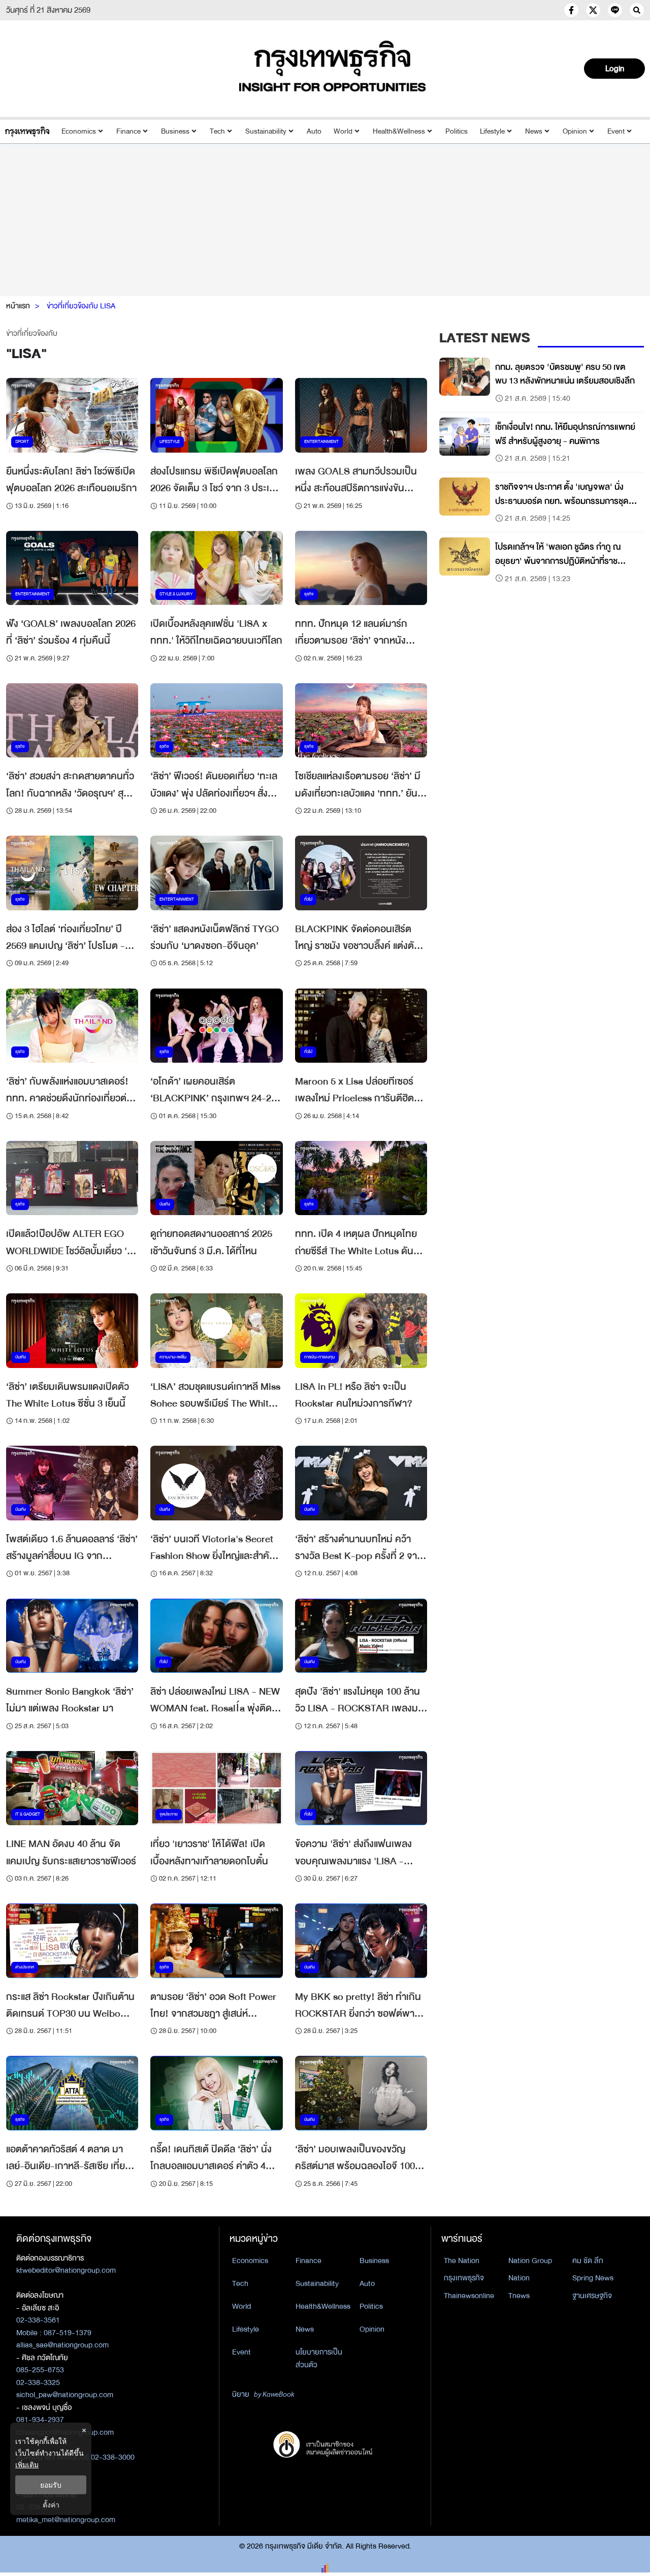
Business (175, 131)
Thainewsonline (469, 2296)
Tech (217, 131)
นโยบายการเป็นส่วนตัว (319, 2358)
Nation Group (530, 2261)
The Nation (462, 2261)
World (343, 131)
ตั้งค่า (51, 2505)
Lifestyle (492, 131)
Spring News (593, 2278)
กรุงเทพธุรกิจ (464, 2278)
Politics (457, 131)
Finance (128, 131)
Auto (314, 131)
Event (616, 131)
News (534, 131)
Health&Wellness (399, 131)
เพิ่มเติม (27, 2464)
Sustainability (266, 131)
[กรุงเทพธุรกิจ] (27, 131)
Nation (519, 2278)
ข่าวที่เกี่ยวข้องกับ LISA (81, 306)
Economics (79, 131)
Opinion (575, 131)
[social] (571, 10)
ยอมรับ (51, 2485)
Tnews (519, 2296)
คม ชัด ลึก (588, 2261)
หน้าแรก (18, 306)
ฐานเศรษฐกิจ (592, 2296)
